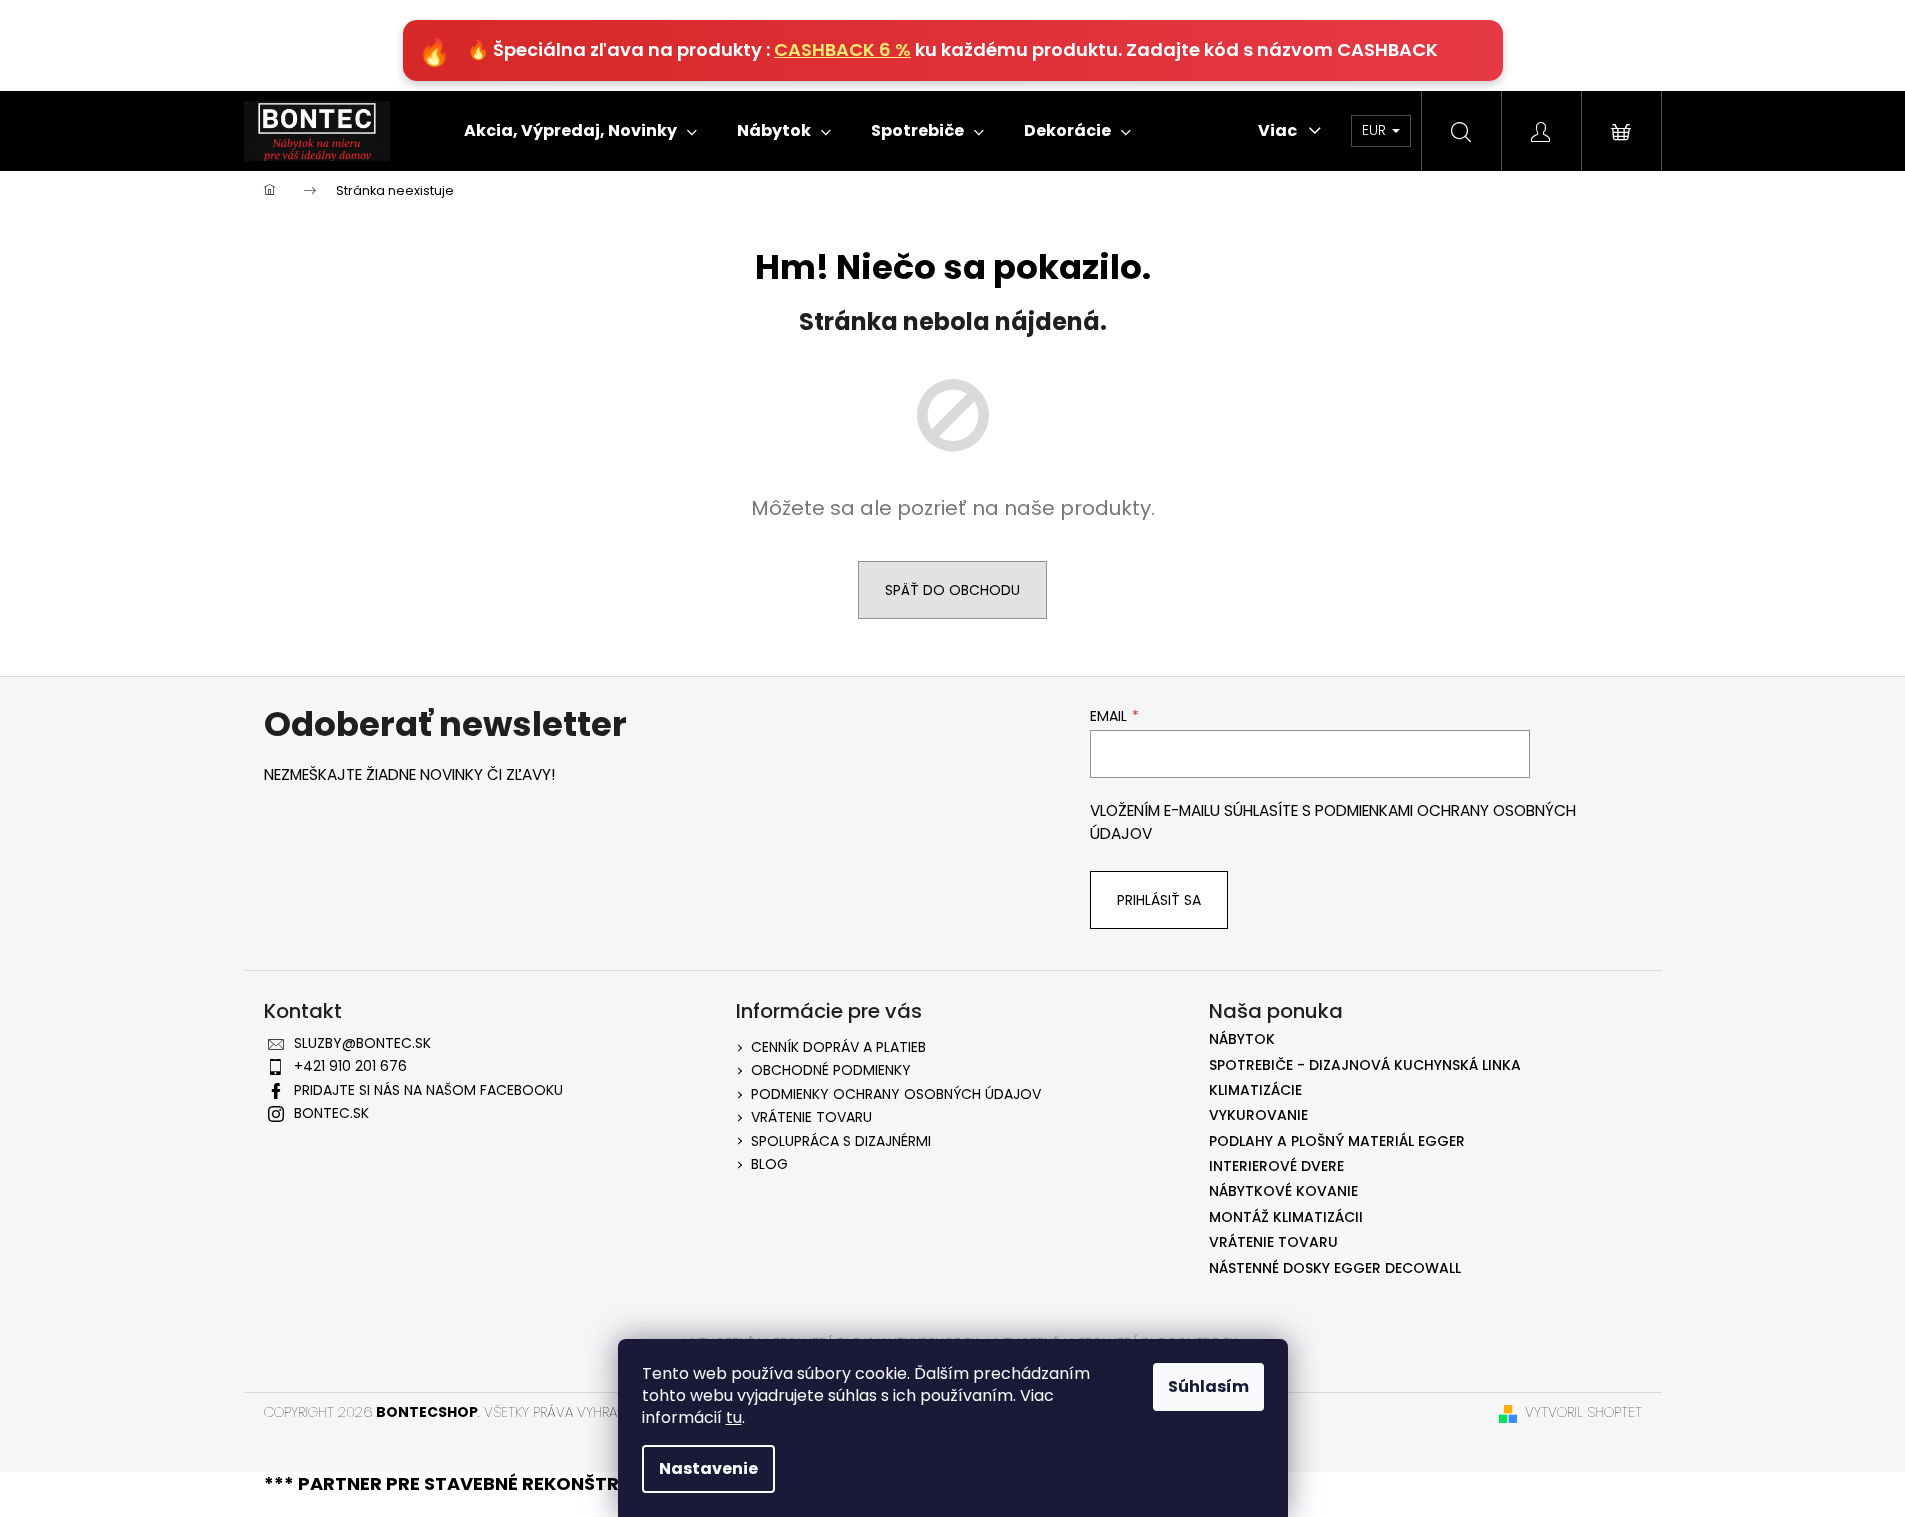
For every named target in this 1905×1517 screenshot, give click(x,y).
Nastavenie (708, 1468)
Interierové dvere (1276, 1166)
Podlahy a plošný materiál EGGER (1337, 1141)
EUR (1376, 130)
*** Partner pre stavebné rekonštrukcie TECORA (510, 1483)
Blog (769, 1164)
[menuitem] (580, 131)
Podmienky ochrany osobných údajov (896, 1094)
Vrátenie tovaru (811, 1117)
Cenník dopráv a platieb (838, 1047)
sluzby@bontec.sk (362, 1043)
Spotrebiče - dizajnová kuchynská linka (1365, 1065)
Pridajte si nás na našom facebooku (428, 1090)
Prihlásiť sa (1159, 900)
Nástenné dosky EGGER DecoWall (1335, 1268)
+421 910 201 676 (350, 1066)
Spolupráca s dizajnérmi (841, 1141)
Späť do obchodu (952, 590)
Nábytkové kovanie (1283, 1191)
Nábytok (1242, 1039)
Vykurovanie (1258, 1115)
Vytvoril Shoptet (1583, 1412)
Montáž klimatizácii (1286, 1217)
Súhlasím (1208, 1386)
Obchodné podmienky (831, 1070)
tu (734, 1417)
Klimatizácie (1255, 1090)
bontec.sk (331, 1113)
